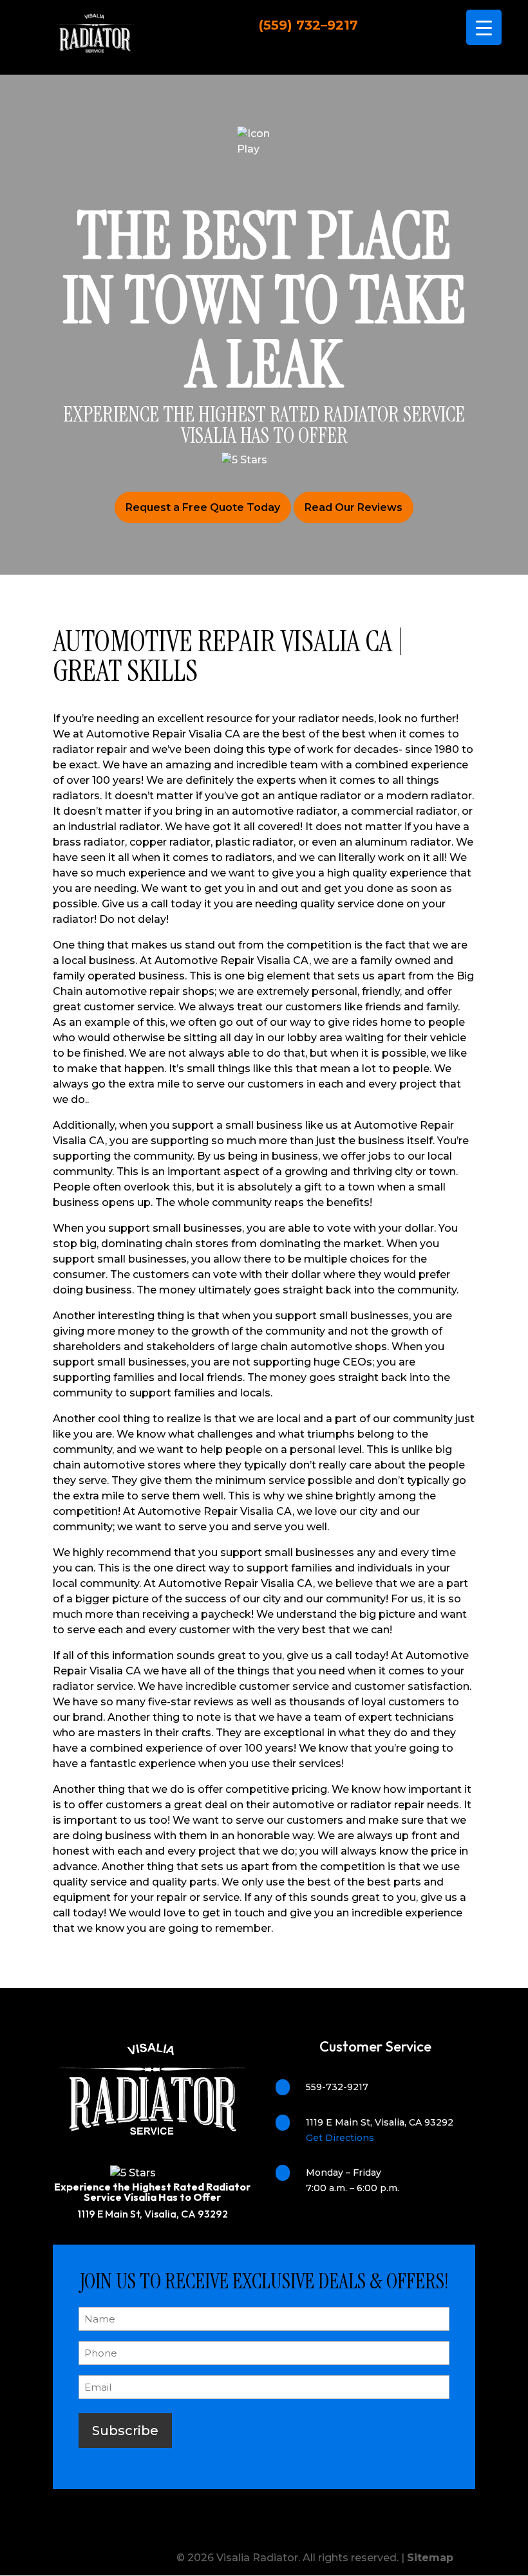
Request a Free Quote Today (203, 507)
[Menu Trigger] (484, 27)
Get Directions (340, 2138)
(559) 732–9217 (308, 25)
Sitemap (430, 2558)
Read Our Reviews (354, 507)
